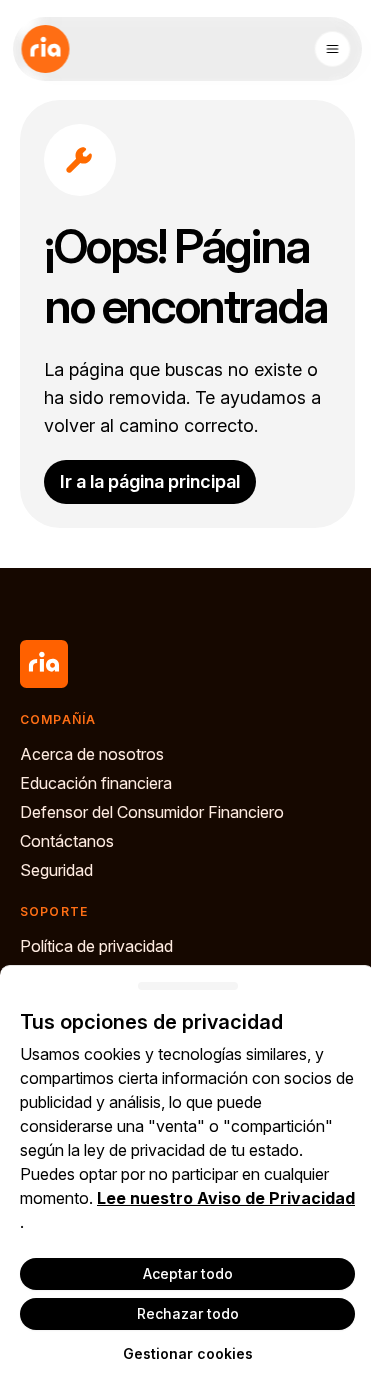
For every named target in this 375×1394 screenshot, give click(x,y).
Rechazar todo (188, 1313)
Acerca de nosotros (92, 754)
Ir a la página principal (150, 481)
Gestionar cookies (188, 1353)
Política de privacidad (96, 946)
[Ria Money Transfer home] (45, 49)
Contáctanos (67, 841)
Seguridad (56, 870)
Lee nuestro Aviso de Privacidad (226, 1198)
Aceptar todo (188, 1273)
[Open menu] (332, 49)
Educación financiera (96, 783)
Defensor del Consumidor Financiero (152, 812)
